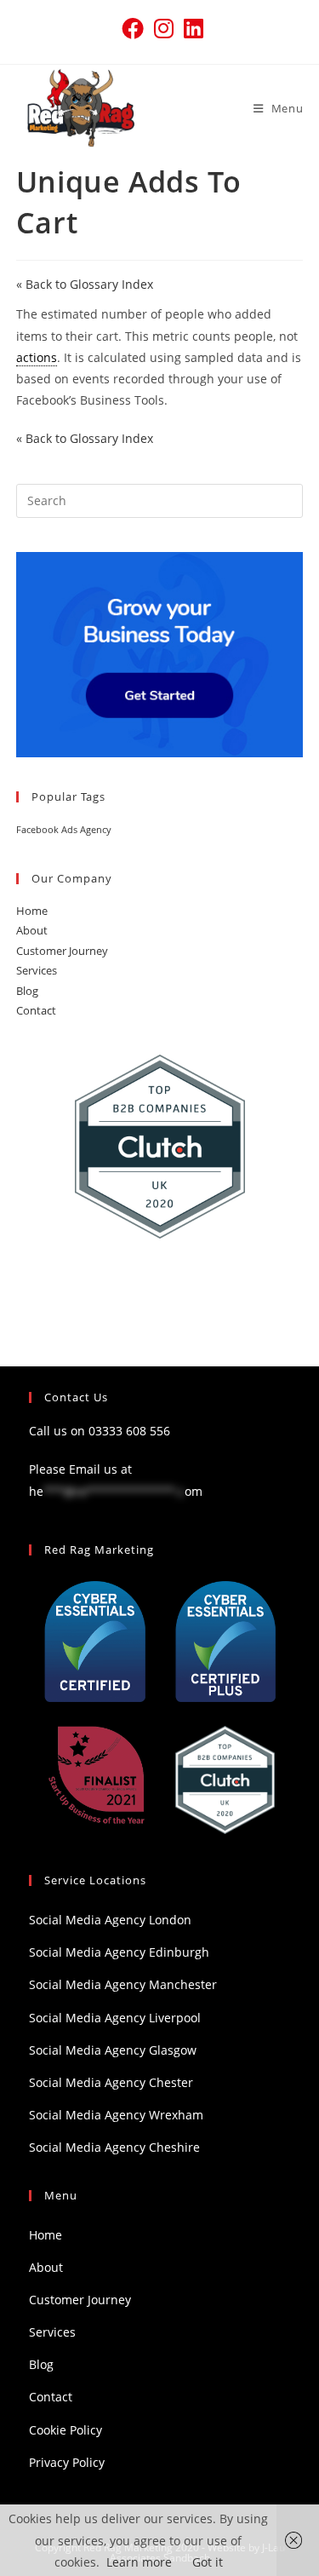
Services (37, 970)
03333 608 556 (129, 1431)
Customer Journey (62, 951)
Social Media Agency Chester (111, 2082)
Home (32, 911)
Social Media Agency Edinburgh (119, 1952)
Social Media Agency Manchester (123, 1984)
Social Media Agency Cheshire (114, 2147)
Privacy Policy (67, 2462)
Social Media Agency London (110, 1920)
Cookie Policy (66, 2430)
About (32, 930)
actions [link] (37, 357)
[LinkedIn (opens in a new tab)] (191, 28)
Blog (27, 991)
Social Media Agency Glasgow (113, 2050)
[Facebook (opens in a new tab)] (133, 28)
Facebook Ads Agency (64, 830)
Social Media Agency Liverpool (115, 2018)
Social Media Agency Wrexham (116, 2115)
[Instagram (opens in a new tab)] (164, 28)
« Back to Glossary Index (85, 284)
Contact (36, 1010)
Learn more (139, 2562)
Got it (208, 2562)
